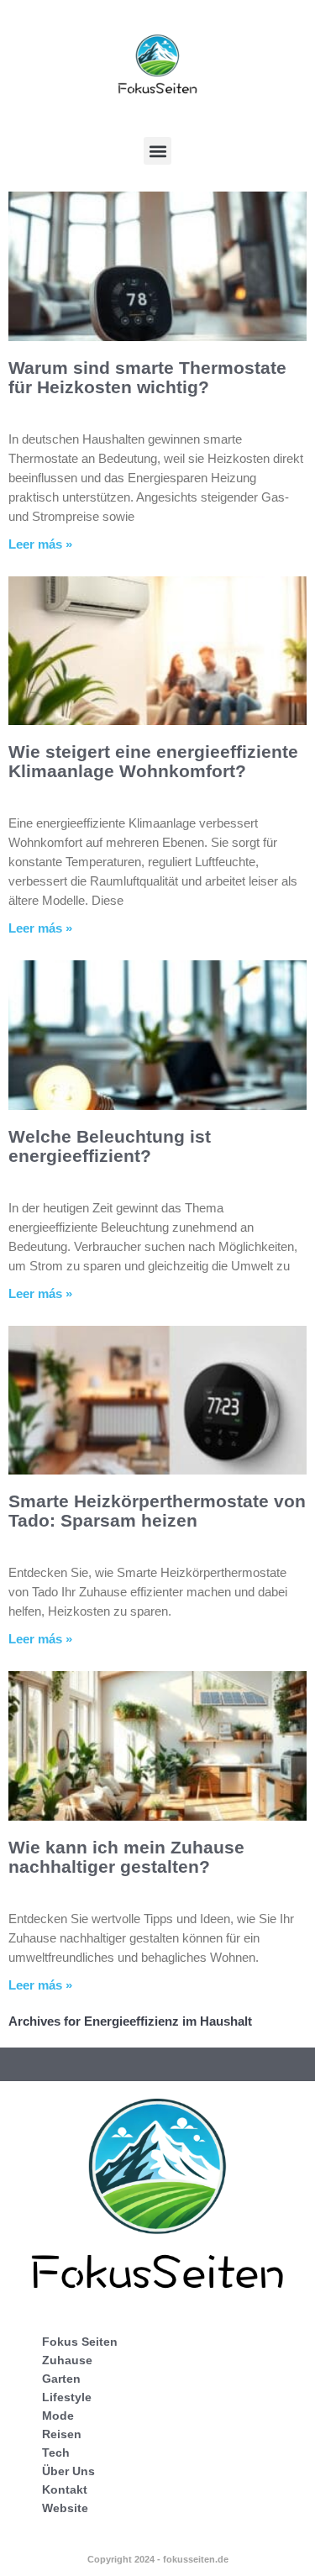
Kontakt (65, 2489)
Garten (61, 2379)
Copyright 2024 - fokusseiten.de (158, 2559)
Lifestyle (67, 2397)
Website (65, 2508)
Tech (56, 2452)
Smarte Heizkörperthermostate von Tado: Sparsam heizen (157, 1511)
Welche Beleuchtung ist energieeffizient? (110, 1146)
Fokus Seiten (80, 2342)
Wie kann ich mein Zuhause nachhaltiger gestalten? (126, 1857)
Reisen (62, 2434)
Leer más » (40, 544)
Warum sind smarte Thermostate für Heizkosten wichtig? (147, 377)
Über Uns (68, 2471)
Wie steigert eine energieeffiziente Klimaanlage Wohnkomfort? (153, 761)
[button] (157, 151)
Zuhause (67, 2360)
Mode (58, 2416)
